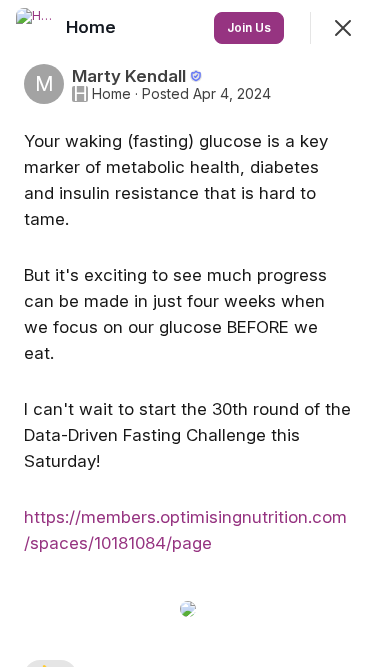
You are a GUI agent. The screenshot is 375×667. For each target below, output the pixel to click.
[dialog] (187, 333)
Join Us (249, 27)
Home (111, 94)
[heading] (93, 27)
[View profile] (36, 28)
